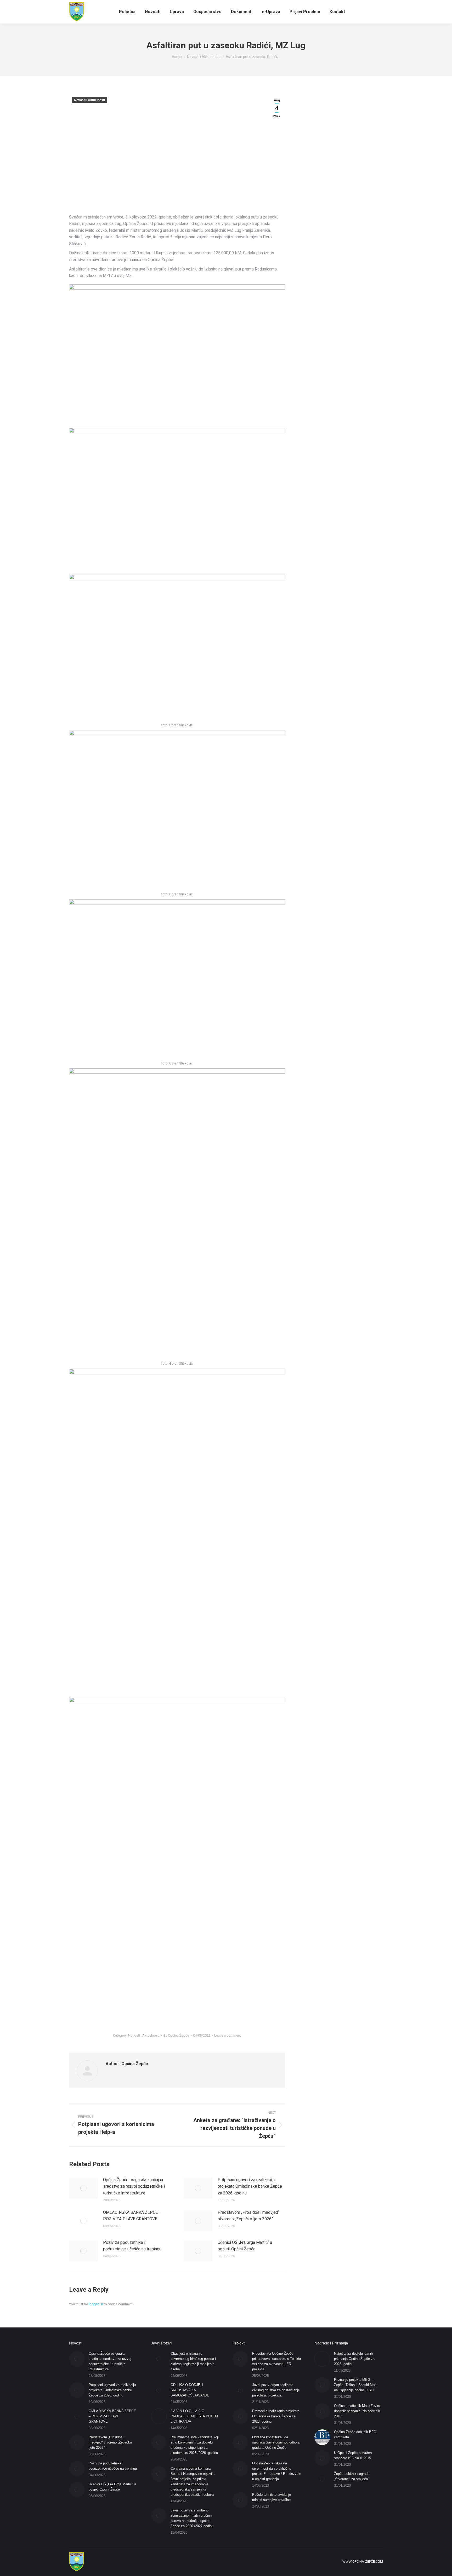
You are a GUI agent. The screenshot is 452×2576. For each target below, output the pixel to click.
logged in (96, 2304)
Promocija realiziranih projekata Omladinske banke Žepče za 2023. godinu (276, 2416)
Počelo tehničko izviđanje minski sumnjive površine (272, 2497)
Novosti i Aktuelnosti (89, 100)
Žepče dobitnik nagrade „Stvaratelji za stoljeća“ (352, 2476)
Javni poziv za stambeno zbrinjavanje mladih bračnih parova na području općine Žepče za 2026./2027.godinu (192, 2518)
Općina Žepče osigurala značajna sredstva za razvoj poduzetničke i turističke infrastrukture (134, 2186)
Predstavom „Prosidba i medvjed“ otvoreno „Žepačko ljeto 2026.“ (248, 2216)
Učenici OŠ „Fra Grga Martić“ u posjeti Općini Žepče (245, 2246)
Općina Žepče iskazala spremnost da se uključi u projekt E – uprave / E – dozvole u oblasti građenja (277, 2471)
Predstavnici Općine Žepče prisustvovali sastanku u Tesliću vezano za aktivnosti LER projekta (276, 2361)
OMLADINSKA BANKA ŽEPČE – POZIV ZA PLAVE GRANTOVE (132, 2216)
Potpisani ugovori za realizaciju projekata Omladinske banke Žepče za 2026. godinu (250, 2186)
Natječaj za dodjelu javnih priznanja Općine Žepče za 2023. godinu (354, 2359)
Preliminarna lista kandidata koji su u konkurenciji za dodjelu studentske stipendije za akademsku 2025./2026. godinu (195, 2445)
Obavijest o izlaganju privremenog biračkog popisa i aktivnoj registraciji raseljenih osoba (193, 2361)
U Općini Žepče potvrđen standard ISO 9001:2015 (353, 2455)
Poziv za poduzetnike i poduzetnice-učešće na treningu (132, 2246)
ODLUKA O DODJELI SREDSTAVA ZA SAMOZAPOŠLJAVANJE (190, 2390)
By (176, 2035)
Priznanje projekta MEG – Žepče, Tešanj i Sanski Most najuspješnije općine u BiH (356, 2385)
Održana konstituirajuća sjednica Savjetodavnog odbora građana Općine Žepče (276, 2442)
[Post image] (83, 2188)
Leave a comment (228, 2035)
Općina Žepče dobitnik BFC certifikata (355, 2434)
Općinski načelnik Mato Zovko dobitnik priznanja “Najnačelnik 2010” (357, 2411)
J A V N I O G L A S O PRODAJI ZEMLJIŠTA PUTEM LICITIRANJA (194, 2416)
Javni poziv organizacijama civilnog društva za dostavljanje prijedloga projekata (276, 2390)
